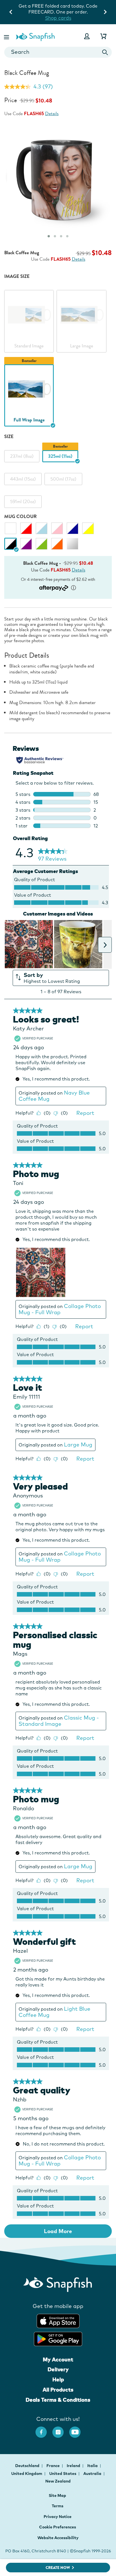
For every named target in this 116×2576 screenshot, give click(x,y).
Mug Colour (20, 516)
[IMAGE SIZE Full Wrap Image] (29, 389)
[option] (29, 317)
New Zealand (58, 2481)
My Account (58, 2360)
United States (63, 2474)
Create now (58, 2568)
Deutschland (28, 2466)
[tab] (49, 236)
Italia (93, 2466)
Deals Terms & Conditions (58, 2400)
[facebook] (44, 2429)
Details (52, 114)
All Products (58, 2390)
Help (58, 2379)
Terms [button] (58, 2506)
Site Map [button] (57, 2495)
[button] (7, 36)
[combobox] (58, 52)
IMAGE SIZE (17, 276)
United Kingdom (27, 2474)
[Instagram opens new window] (61, 2429)
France (53, 2466)
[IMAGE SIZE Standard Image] (29, 314)
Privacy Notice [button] (58, 2517)
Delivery (58, 2369)
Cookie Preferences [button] (58, 2527)
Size (9, 437)
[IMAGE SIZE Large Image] (81, 314)
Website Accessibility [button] (58, 2538)
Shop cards (58, 18)
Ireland (74, 2466)
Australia (93, 2474)
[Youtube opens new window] (78, 2429)
